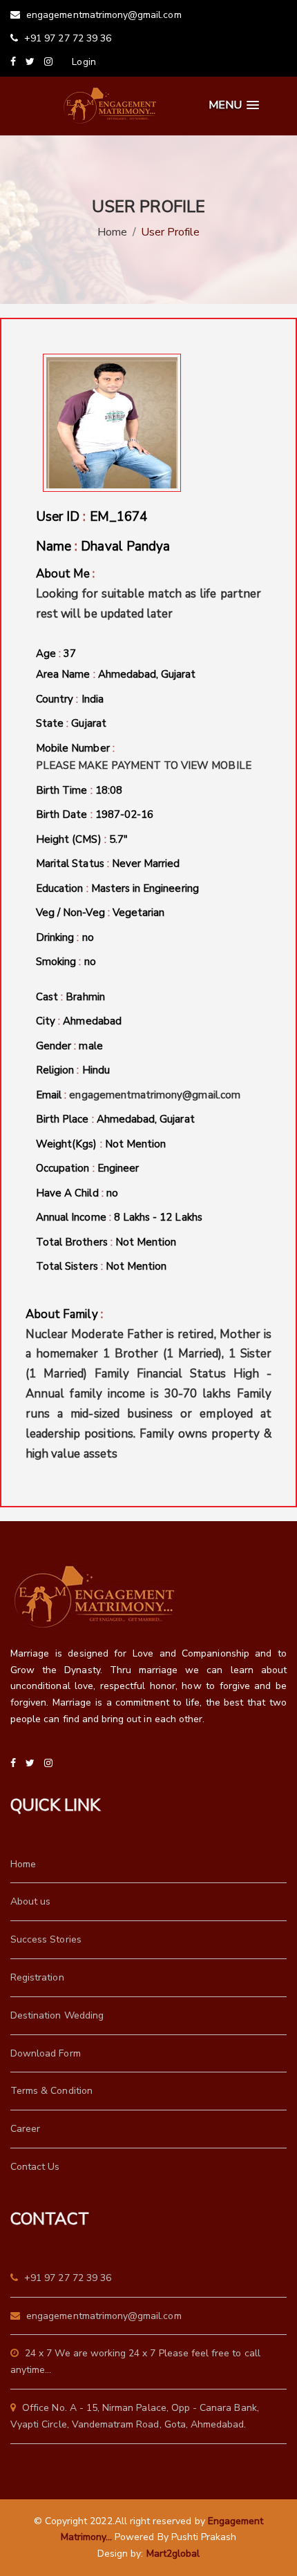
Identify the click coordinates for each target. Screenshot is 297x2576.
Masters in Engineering (145, 888)
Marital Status (108, 864)
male (90, 1046)
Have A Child (77, 1193)
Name (103, 546)
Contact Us (35, 2167)
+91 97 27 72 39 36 (66, 38)
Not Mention (136, 1144)
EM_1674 (118, 517)
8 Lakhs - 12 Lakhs (158, 1217)
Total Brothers (106, 1242)
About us (30, 1901)
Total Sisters (101, 1266)
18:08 (109, 790)
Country (70, 699)
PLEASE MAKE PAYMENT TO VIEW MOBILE (144, 765)
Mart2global (173, 2554)
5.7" (118, 839)
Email (138, 1095)
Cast (70, 997)
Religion (73, 1070)
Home (112, 232)
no (88, 937)
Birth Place (115, 1119)
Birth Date (95, 814)
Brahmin (85, 997)
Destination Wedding (57, 2015)
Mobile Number (144, 757)
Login (84, 62)
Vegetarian (139, 913)
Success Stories (46, 1939)
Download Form (46, 2053)
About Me (148, 594)
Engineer (118, 1168)
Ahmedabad (92, 1021)
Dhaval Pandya (125, 546)
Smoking (66, 962)
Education (117, 888)
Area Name (116, 674)
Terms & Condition (51, 2091)
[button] (234, 105)
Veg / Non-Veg (100, 913)
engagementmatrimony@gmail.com (103, 15)
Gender (69, 1046)
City (79, 1021)
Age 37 (56, 653)
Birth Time (79, 790)
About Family (148, 1384)
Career (25, 2129)
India (93, 699)
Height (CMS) (82, 839)
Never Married (146, 864)
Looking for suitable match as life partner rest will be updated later (148, 604)
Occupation (87, 1168)
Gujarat (88, 723)
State (71, 723)
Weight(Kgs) (101, 1144)
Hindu (96, 1070)
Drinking (65, 937)
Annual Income (119, 1217)
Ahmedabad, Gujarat (147, 674)
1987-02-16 (125, 814)
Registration (37, 1977)
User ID (92, 517)
